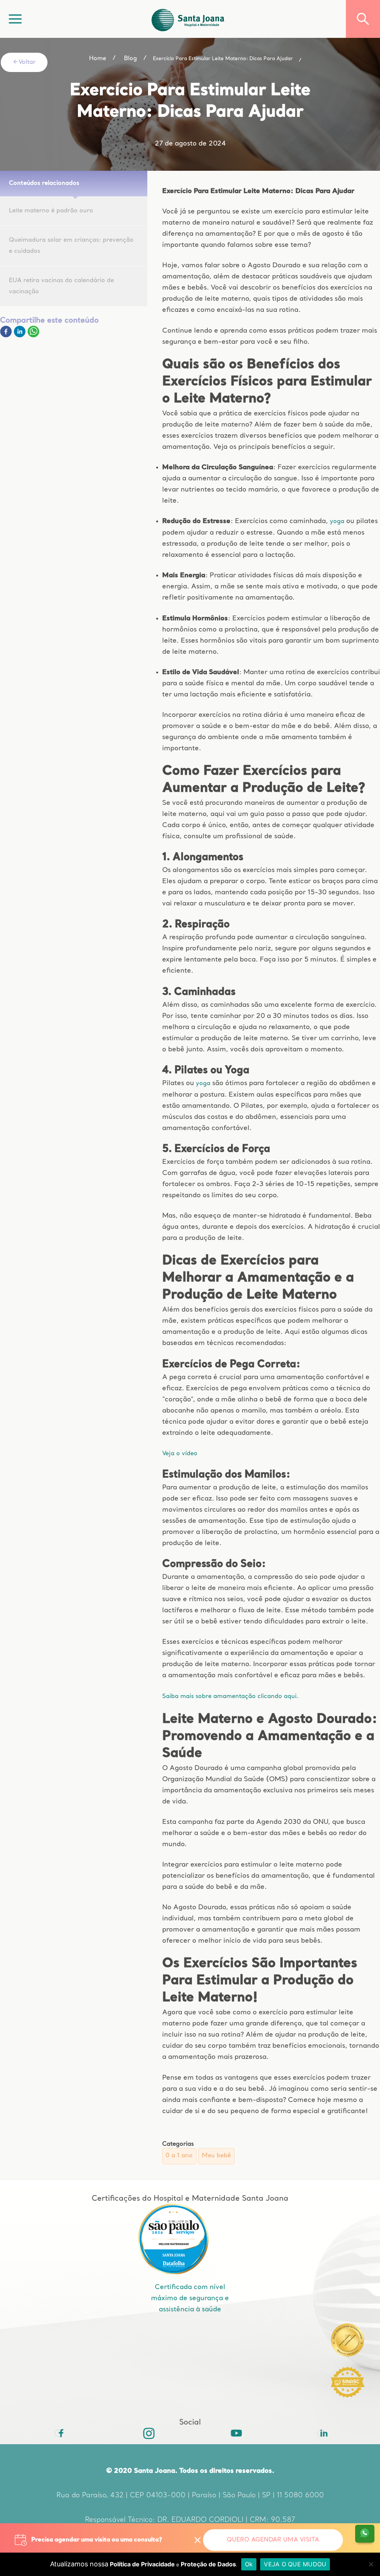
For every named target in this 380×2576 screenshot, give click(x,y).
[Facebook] (7, 336)
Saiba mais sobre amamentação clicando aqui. (230, 1697)
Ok (249, 2564)
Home (98, 59)
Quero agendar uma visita (273, 2540)
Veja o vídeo (180, 1454)
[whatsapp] (33, 336)
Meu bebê (216, 2156)
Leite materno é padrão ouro (51, 211)
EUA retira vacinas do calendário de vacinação (61, 286)
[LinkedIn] (321, 2433)
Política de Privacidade (142, 2564)
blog (130, 59)
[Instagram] (146, 2433)
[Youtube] (234, 2433)
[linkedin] (21, 336)
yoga (337, 522)
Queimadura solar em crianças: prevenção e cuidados (71, 246)
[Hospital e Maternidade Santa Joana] (188, 19)
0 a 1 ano (179, 2156)
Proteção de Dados (208, 2564)
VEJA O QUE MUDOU (295, 2564)
